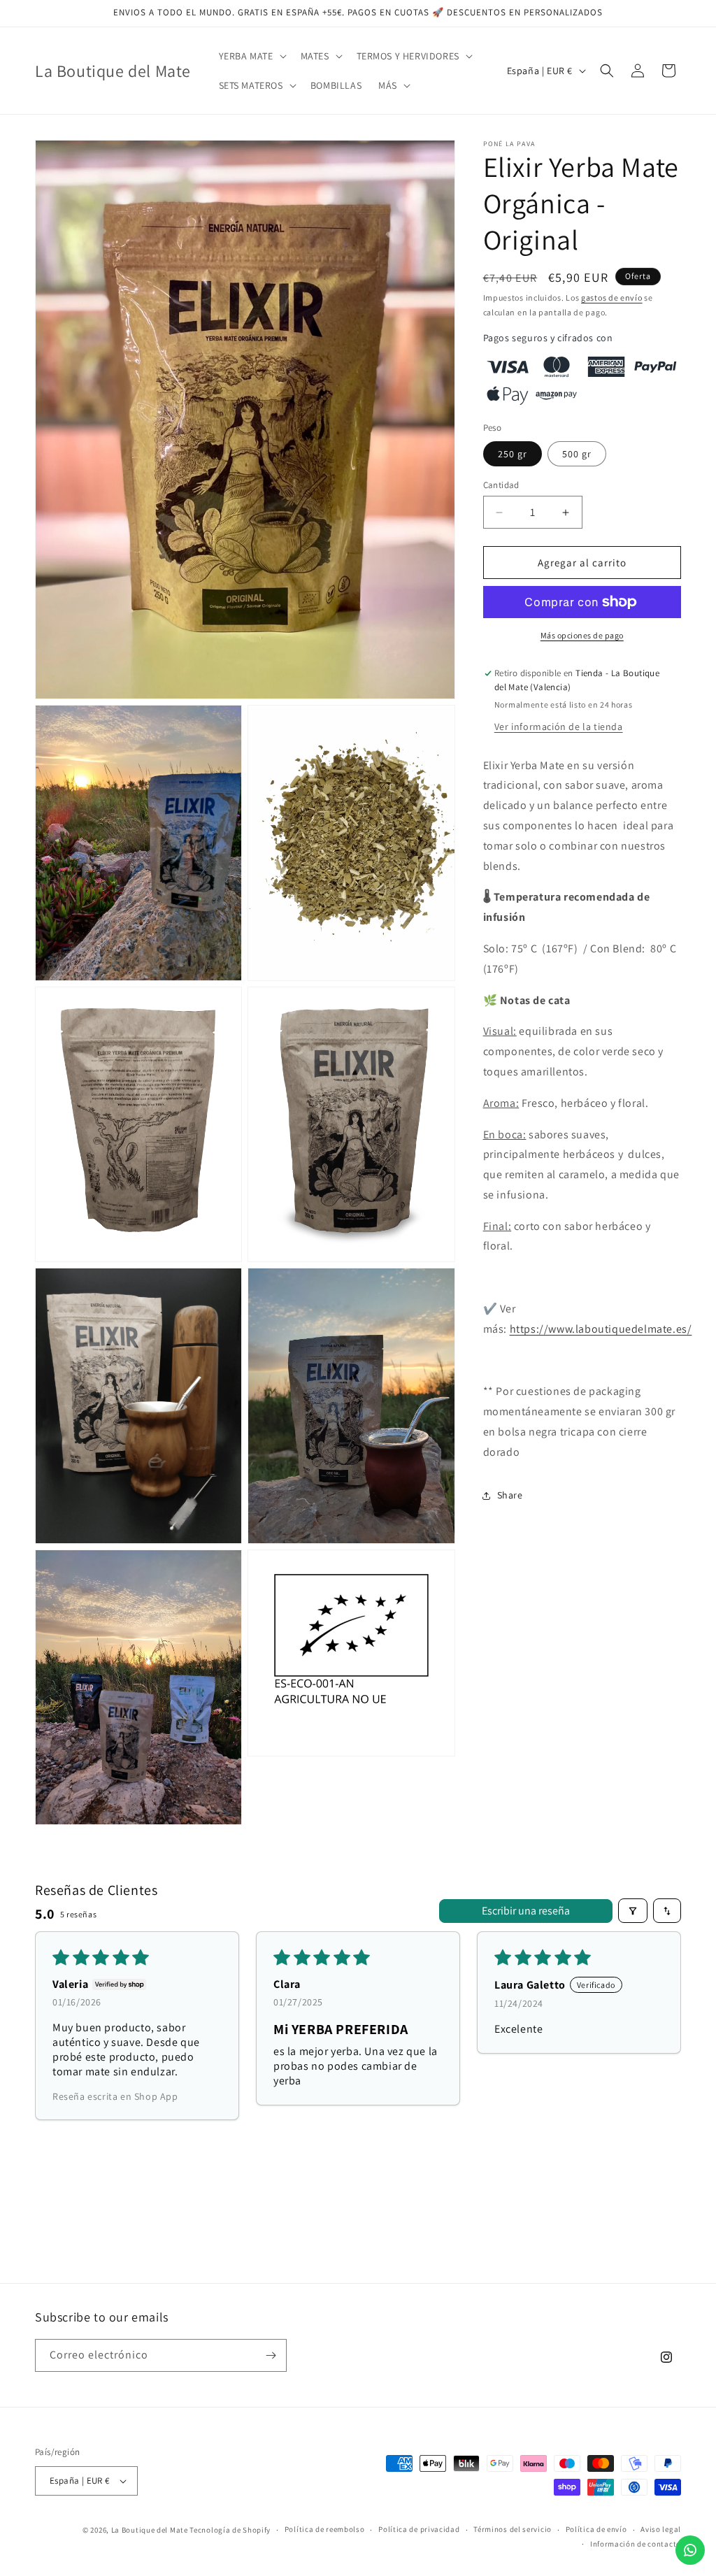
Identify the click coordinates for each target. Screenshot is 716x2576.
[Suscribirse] (271, 2355)
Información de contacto (636, 2544)
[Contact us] (690, 2550)
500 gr (577, 454)
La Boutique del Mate (150, 2530)
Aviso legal (661, 2529)
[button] (251, 56)
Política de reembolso (325, 2529)
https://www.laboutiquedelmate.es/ (601, 1329)
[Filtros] (633, 1911)
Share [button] (510, 1495)
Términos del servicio (513, 2529)
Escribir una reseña (526, 1911)
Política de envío (596, 2529)
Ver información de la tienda (559, 727)
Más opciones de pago (582, 635)
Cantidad (501, 485)
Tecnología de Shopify (230, 2530)
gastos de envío (612, 298)
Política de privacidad (419, 2529)
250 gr (513, 454)
